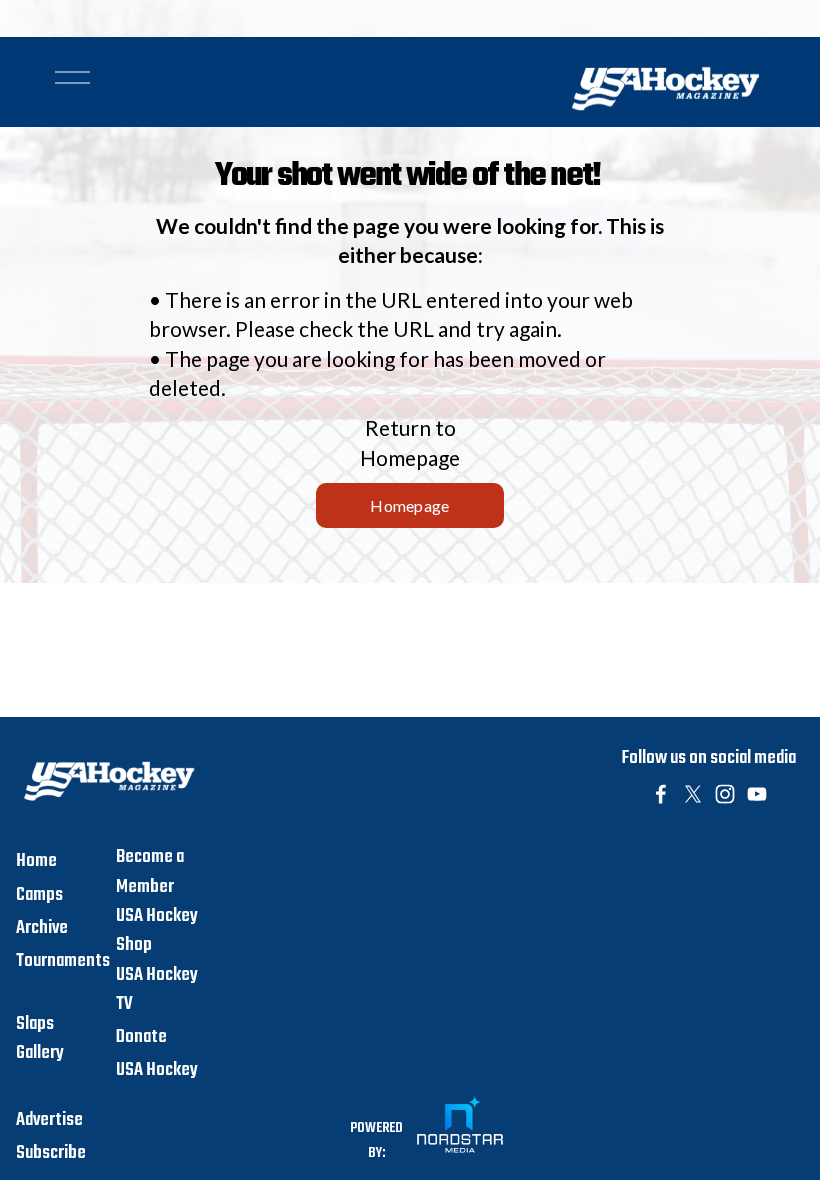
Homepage (410, 505)
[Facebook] (661, 794)
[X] (693, 794)
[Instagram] (725, 794)
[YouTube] (757, 794)
